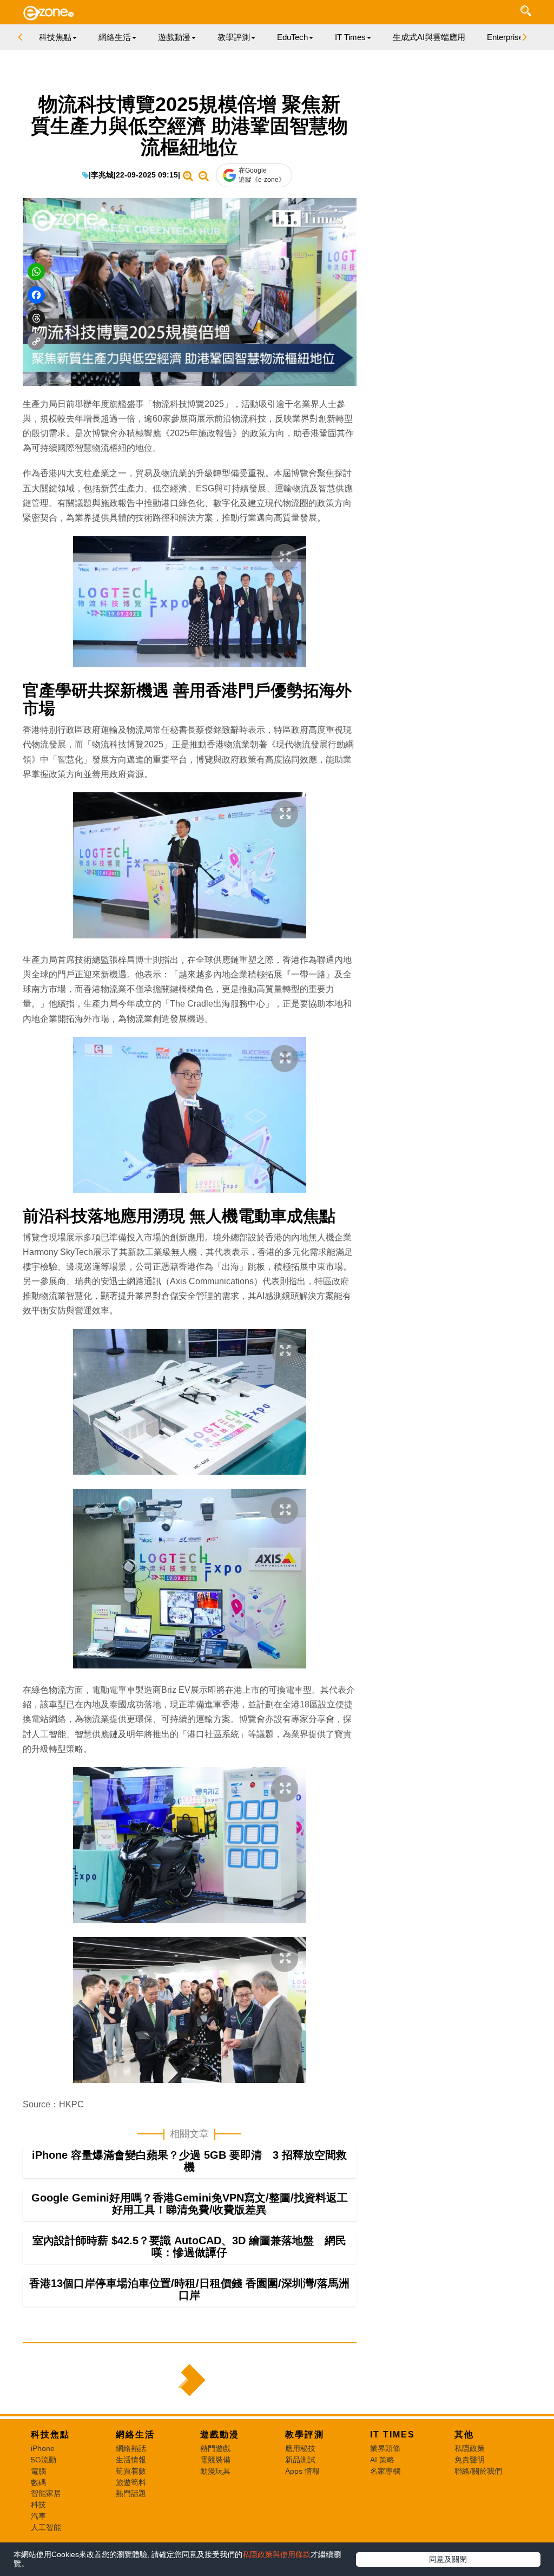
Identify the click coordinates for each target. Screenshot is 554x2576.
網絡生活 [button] (115, 37)
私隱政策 (470, 2448)
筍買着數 (131, 2471)
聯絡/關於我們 (478, 2471)
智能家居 (46, 2493)
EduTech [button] (292, 37)
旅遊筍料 (131, 2482)
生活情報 (131, 2460)
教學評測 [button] (234, 37)
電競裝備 (215, 2460)
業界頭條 (385, 2448)
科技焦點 (50, 2434)
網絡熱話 (131, 2448)
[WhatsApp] (36, 272)
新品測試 (300, 2460)
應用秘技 (300, 2448)
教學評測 (305, 2434)
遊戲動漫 (220, 2434)
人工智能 (46, 2527)
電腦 (38, 2471)
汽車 (38, 2516)
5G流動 (44, 2460)
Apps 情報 (302, 2471)
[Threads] (36, 318)
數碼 (38, 2482)
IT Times (393, 2434)
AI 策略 (382, 2460)
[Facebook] (36, 295)
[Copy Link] (36, 341)
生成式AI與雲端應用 (429, 37)
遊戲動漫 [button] (174, 37)
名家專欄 (385, 2471)
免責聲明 (470, 2460)
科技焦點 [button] (55, 37)
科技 (38, 2505)
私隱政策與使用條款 (276, 2554)
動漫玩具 (215, 2471)
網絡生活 (135, 2434)
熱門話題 (131, 2493)
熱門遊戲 (215, 2448)
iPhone (43, 2448)
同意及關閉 (448, 2559)
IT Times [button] (350, 37)
